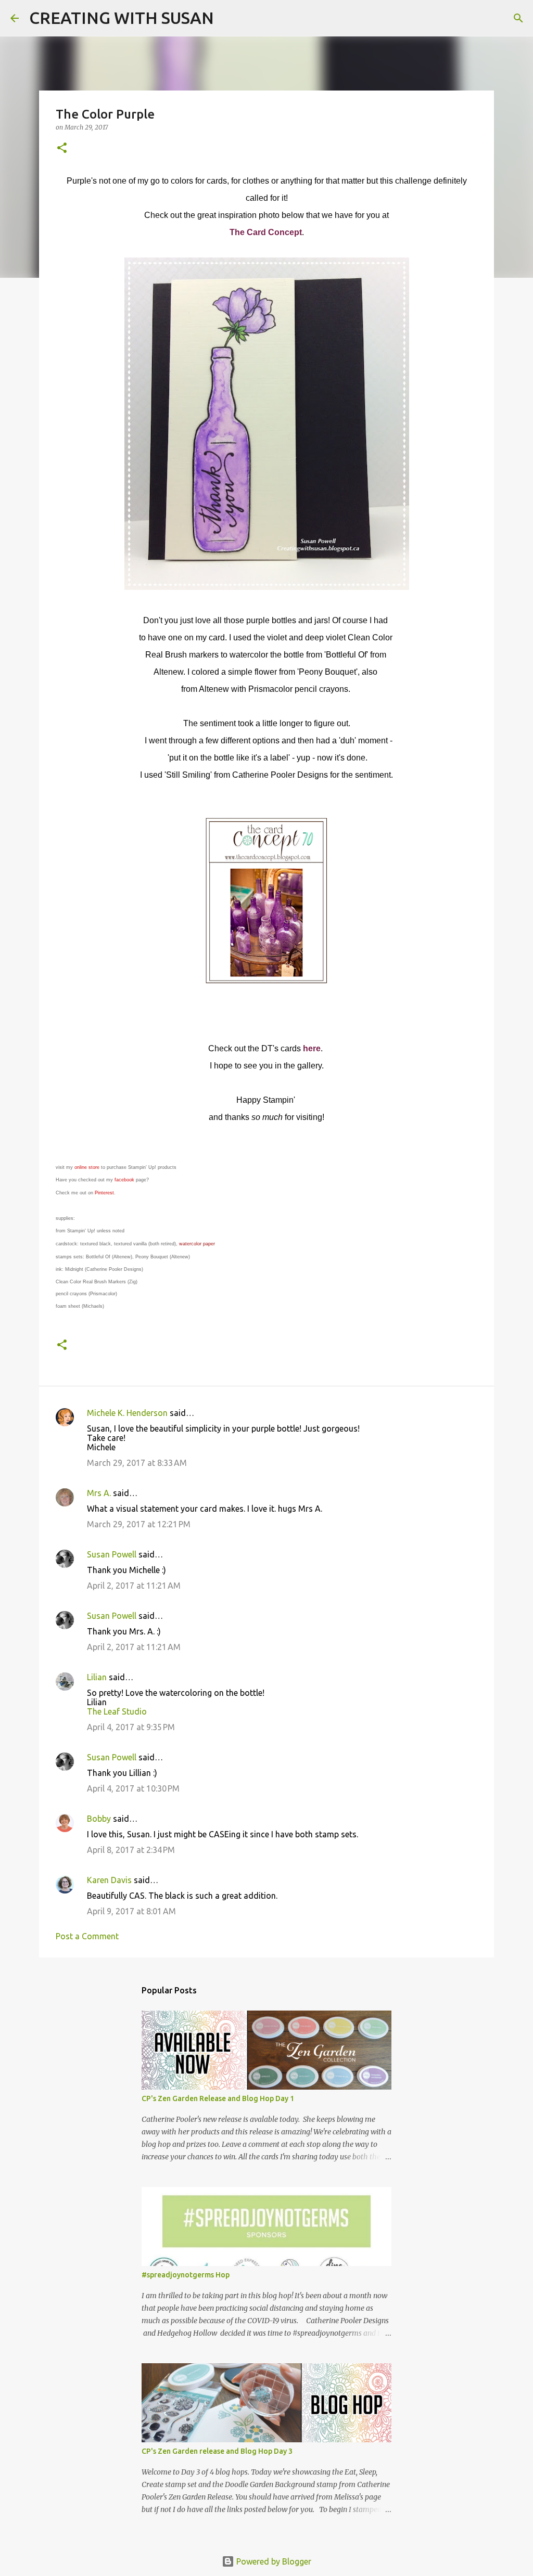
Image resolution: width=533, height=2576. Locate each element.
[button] (62, 149)
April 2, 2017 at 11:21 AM (134, 1586)
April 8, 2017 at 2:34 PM (131, 1850)
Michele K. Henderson (127, 1413)
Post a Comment (87, 1936)
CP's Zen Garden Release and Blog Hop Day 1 (218, 2098)
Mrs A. (99, 1493)
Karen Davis (109, 1880)
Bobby (99, 1819)
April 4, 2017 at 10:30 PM (133, 1788)
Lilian (97, 1677)
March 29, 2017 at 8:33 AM (137, 1463)
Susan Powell (112, 1554)
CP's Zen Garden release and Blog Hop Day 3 (217, 2451)
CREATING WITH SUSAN (122, 18)
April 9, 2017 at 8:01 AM (131, 1911)
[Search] (229, 18)
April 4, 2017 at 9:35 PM (131, 1727)
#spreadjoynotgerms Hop (186, 2275)
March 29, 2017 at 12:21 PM (139, 1524)
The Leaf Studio (117, 1711)
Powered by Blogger (273, 2561)
